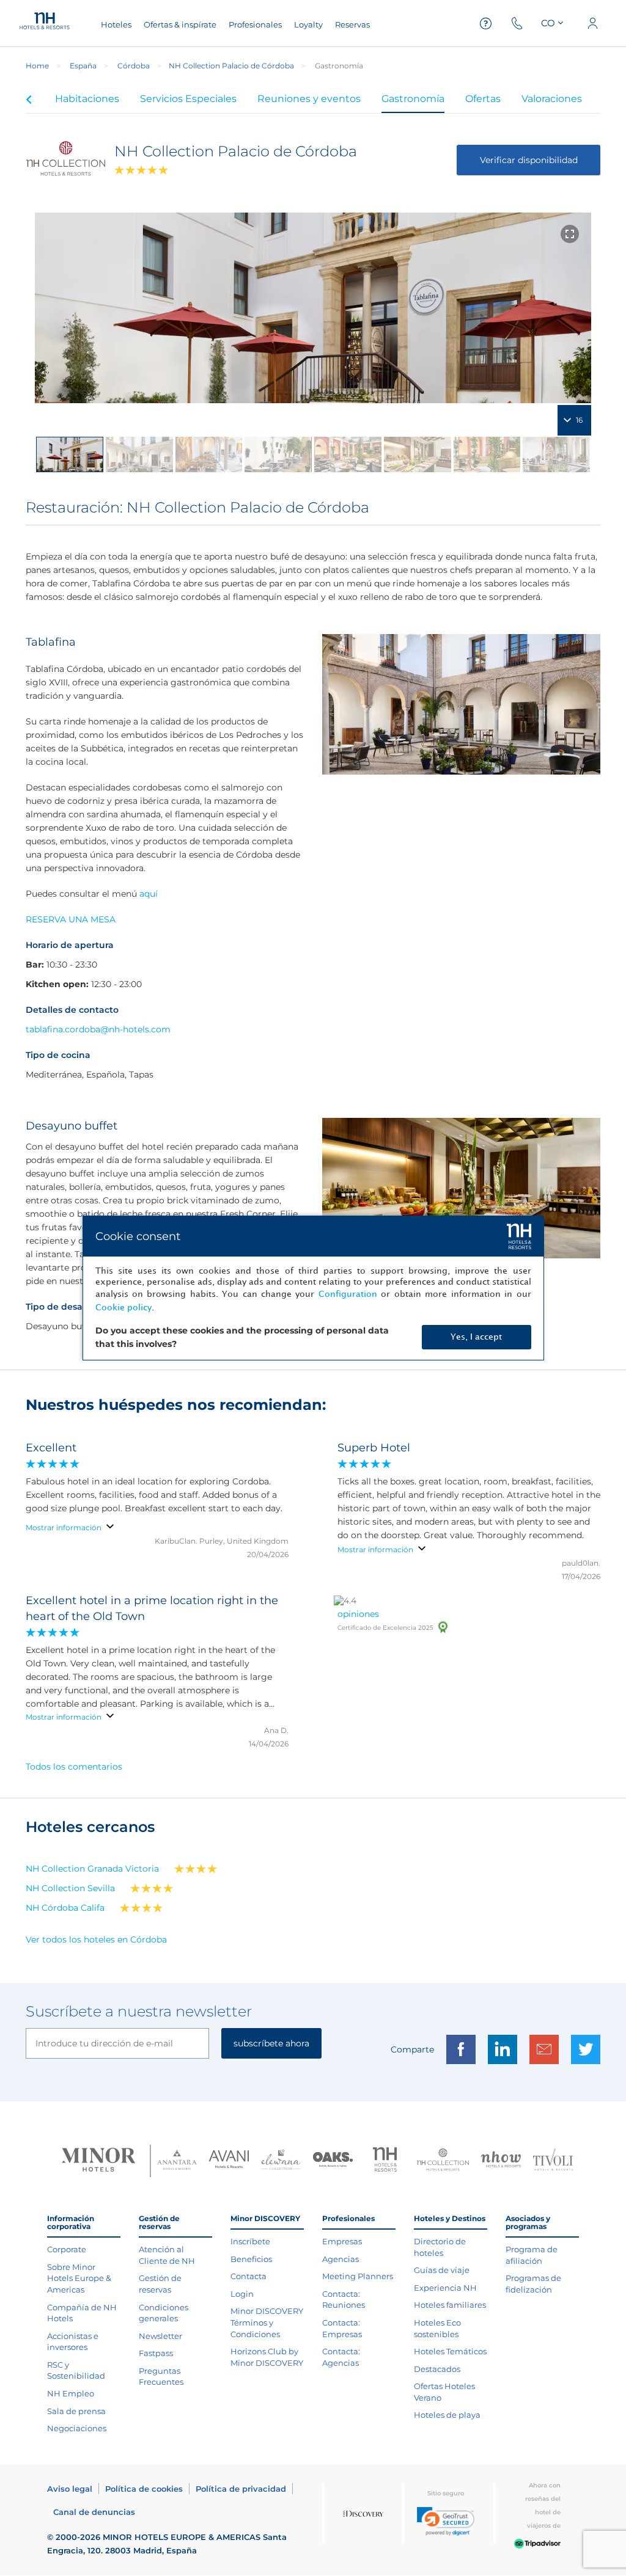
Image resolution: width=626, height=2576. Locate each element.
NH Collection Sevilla (70, 1888)
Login (242, 2294)
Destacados (437, 2369)
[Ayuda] (486, 24)
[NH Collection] (443, 2161)
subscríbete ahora (271, 2043)
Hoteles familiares (450, 2305)
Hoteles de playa (447, 2415)
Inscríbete (250, 2241)
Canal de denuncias (94, 2512)
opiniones (358, 1614)
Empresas (342, 2241)
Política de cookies (144, 2489)
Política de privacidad (241, 2489)
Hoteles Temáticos (450, 2351)
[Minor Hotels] (98, 2161)
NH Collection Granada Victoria (92, 1869)
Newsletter (160, 2336)
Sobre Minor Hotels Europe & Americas (79, 2278)
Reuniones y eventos (309, 99)
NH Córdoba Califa (65, 1908)
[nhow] (501, 2161)
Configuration (348, 1294)
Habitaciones (87, 99)
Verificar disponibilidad (529, 160)
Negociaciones (77, 2428)
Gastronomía (413, 99)
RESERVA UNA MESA (71, 919)
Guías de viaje (442, 2270)
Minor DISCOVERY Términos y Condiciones (267, 2322)
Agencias (341, 2259)
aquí (149, 894)
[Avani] (229, 2161)
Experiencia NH (445, 2288)
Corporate (67, 2249)
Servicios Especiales (188, 99)
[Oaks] (333, 2161)
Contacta (249, 2276)
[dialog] (313, 1288)
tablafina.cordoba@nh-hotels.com (98, 1029)
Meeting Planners (358, 2276)
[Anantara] (177, 2161)
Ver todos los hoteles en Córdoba (96, 1939)
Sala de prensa (76, 2411)
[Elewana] (281, 2161)
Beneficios (251, 2259)
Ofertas (483, 99)
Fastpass (156, 2353)
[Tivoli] (553, 2161)
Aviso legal (70, 2489)
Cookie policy (123, 1308)
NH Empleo (71, 2393)
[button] (446, 2521)
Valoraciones (552, 99)
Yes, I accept (476, 1337)
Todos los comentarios (74, 1767)
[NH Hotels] (385, 2161)
